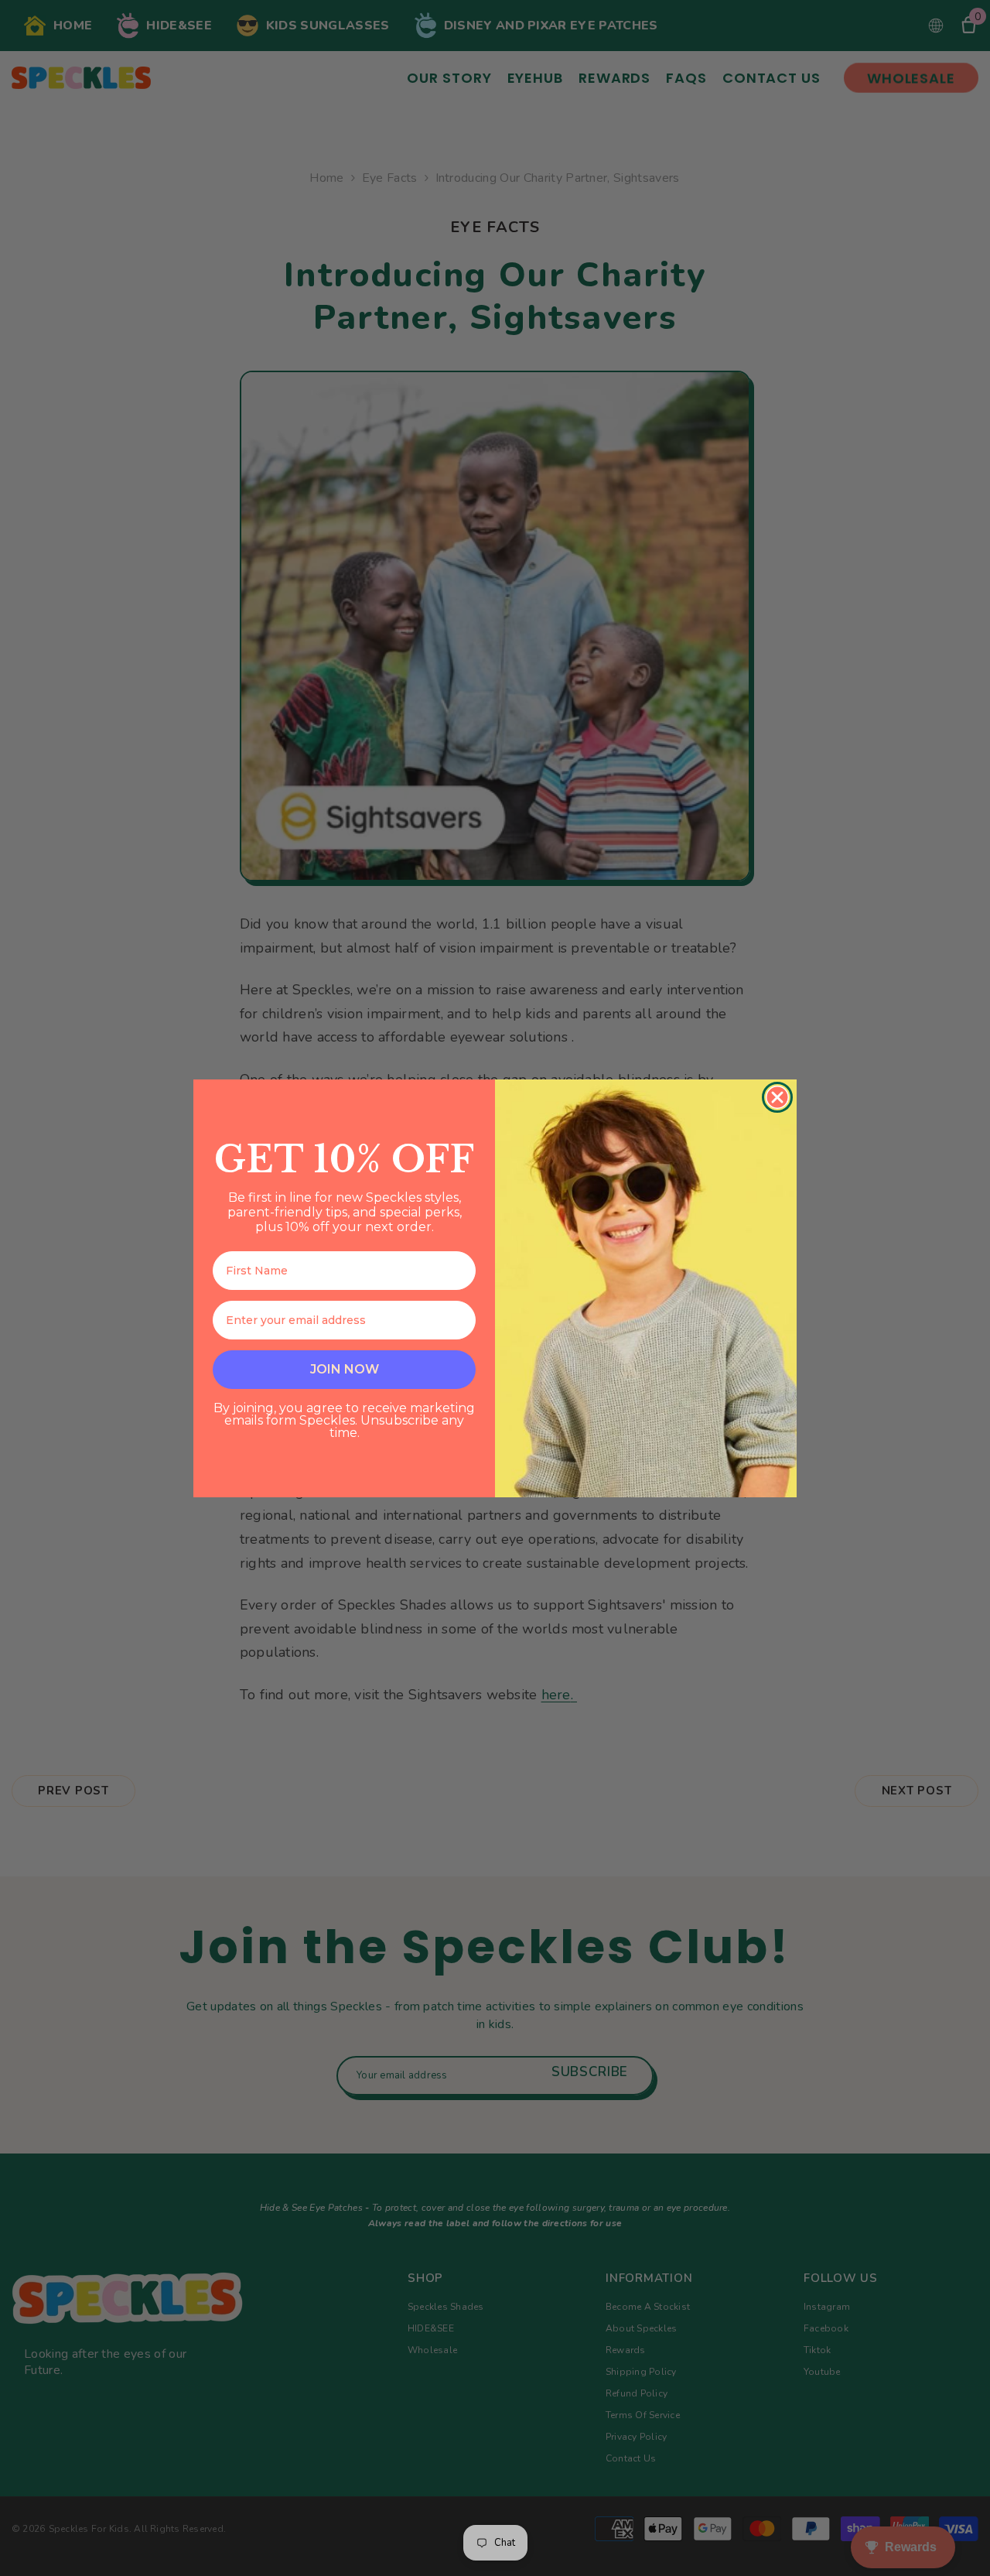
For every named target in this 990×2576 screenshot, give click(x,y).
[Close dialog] (777, 1097)
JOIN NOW (345, 1369)
